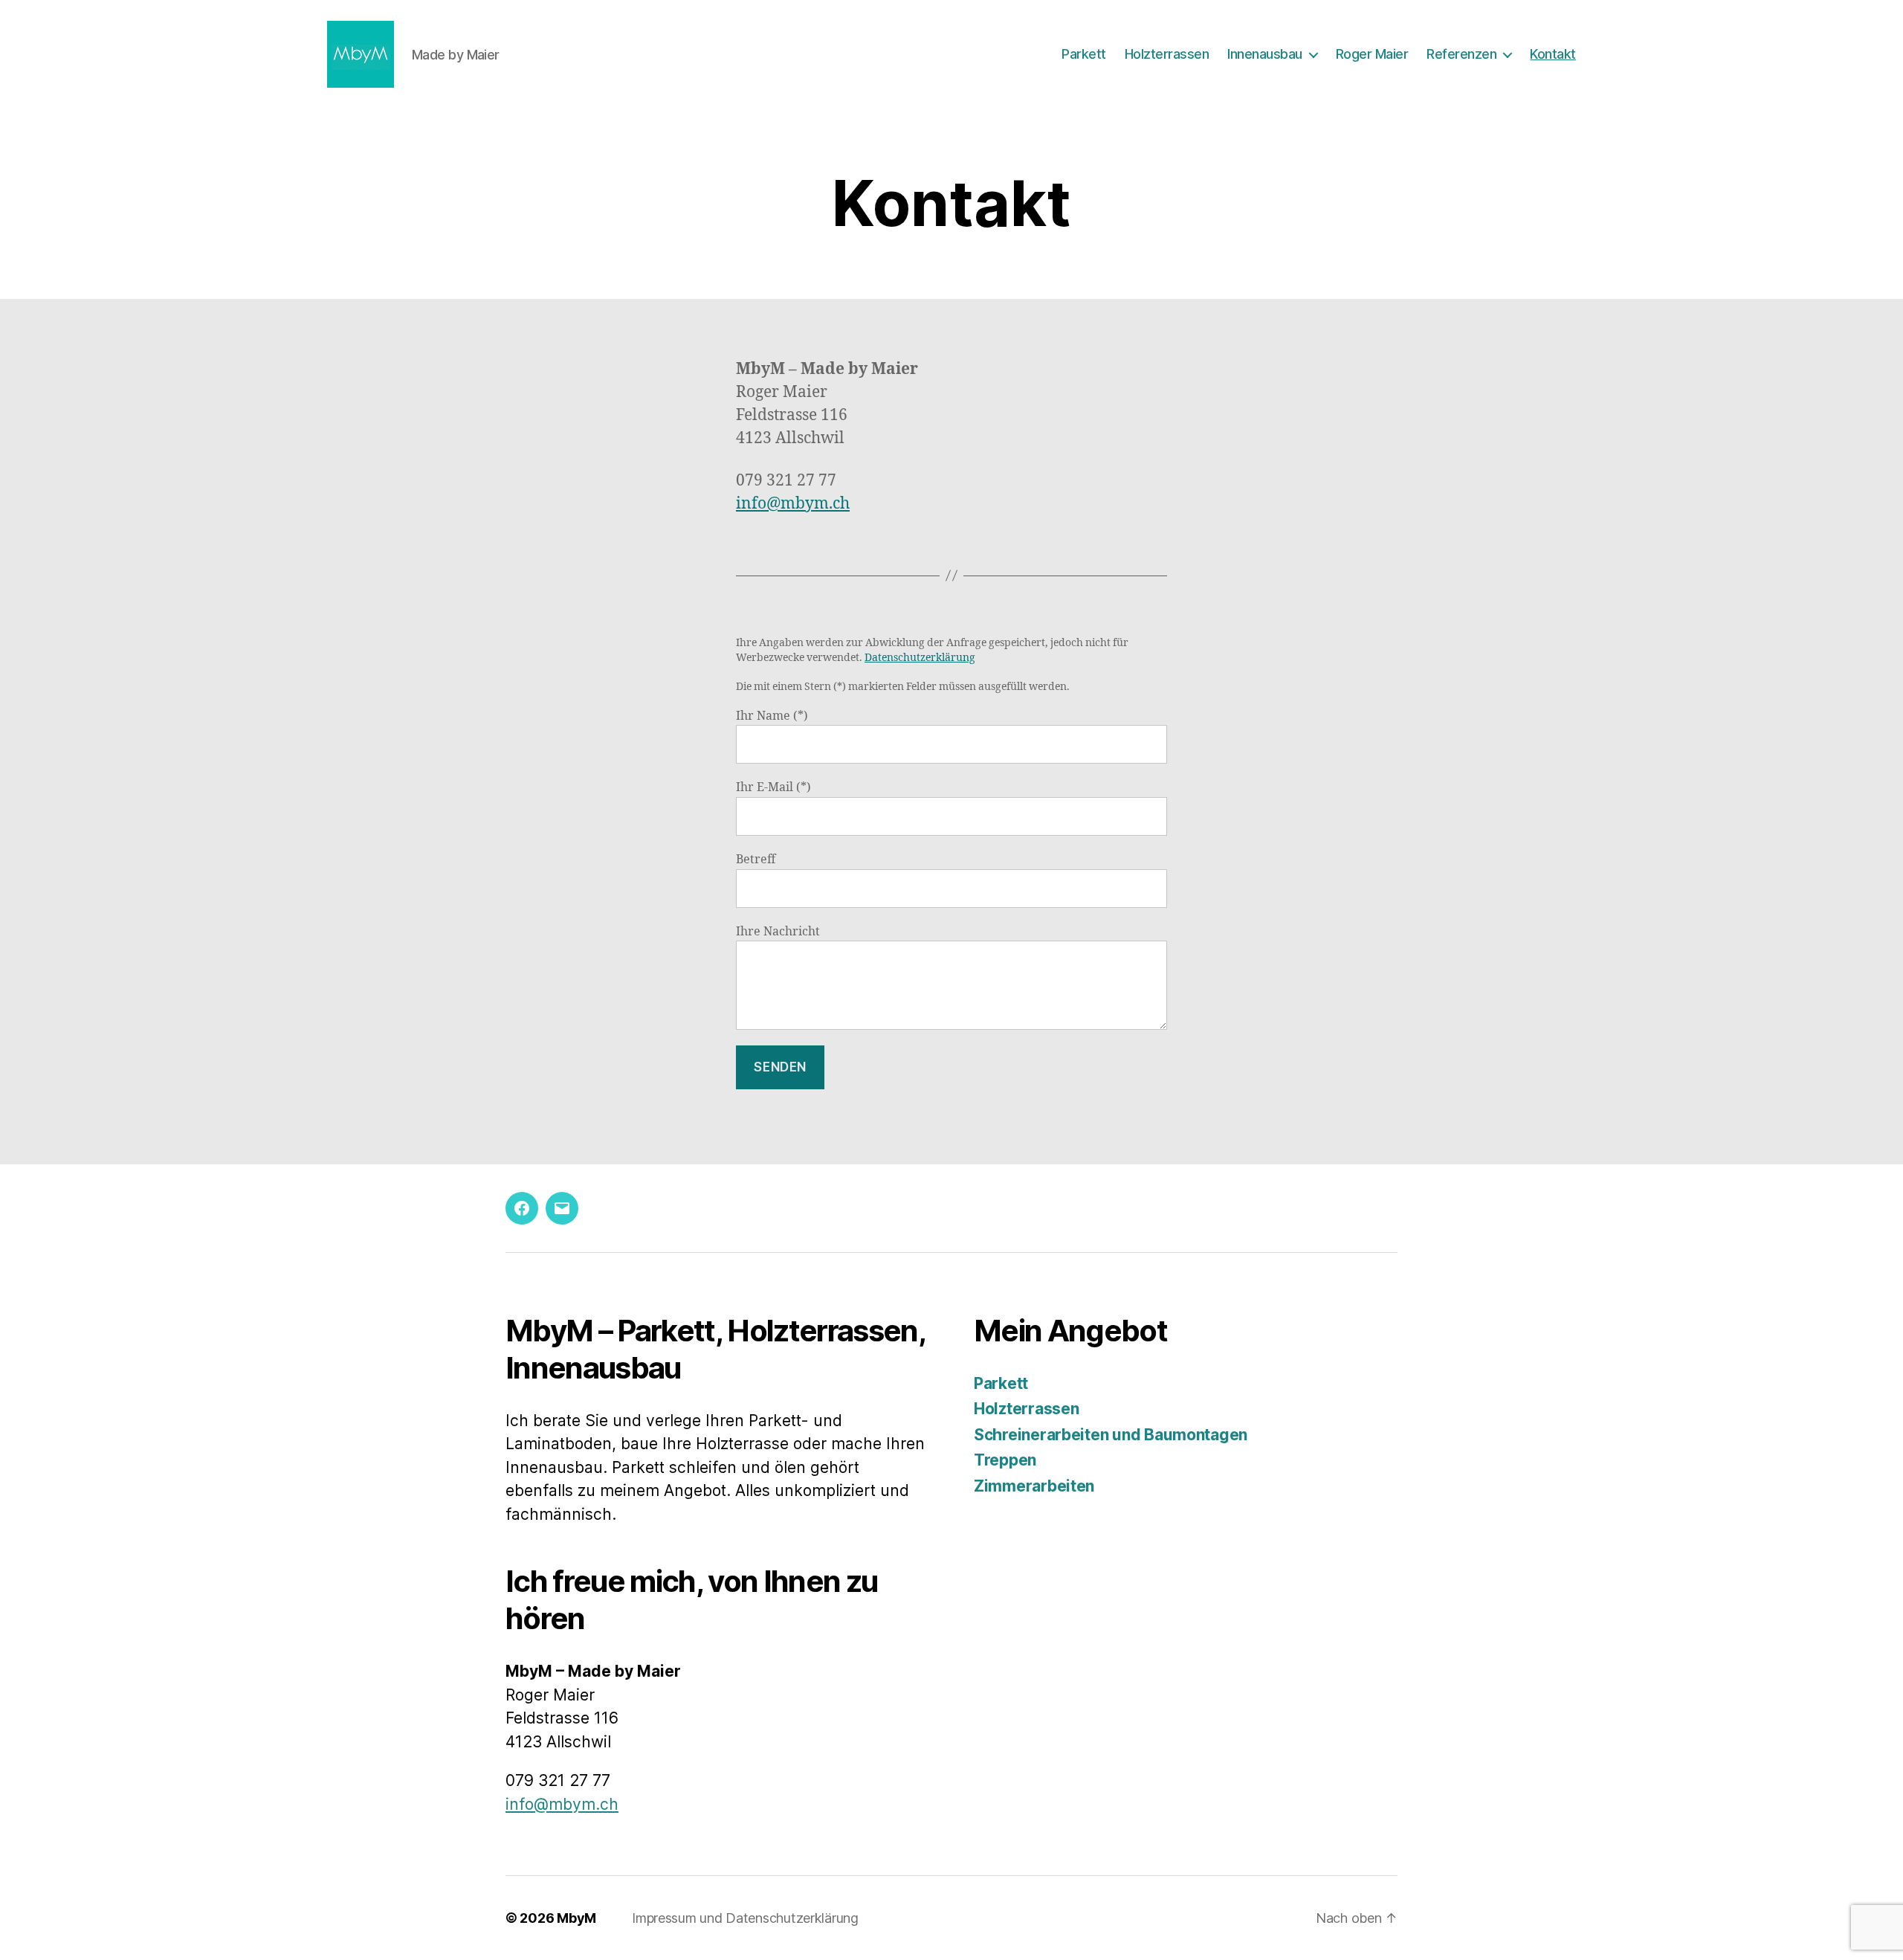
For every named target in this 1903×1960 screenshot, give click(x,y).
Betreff (756, 860)
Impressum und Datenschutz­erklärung (745, 1918)
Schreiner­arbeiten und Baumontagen (1111, 1435)
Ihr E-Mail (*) (773, 787)
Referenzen (1461, 54)
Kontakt (1553, 54)
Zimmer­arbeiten (1034, 1486)
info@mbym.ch (793, 504)
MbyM (576, 1918)
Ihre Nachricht (778, 932)
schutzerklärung (934, 658)
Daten (879, 658)
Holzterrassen (1167, 54)
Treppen (1005, 1460)
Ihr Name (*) (772, 716)
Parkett (1084, 54)
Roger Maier (1372, 54)
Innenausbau (1265, 54)
